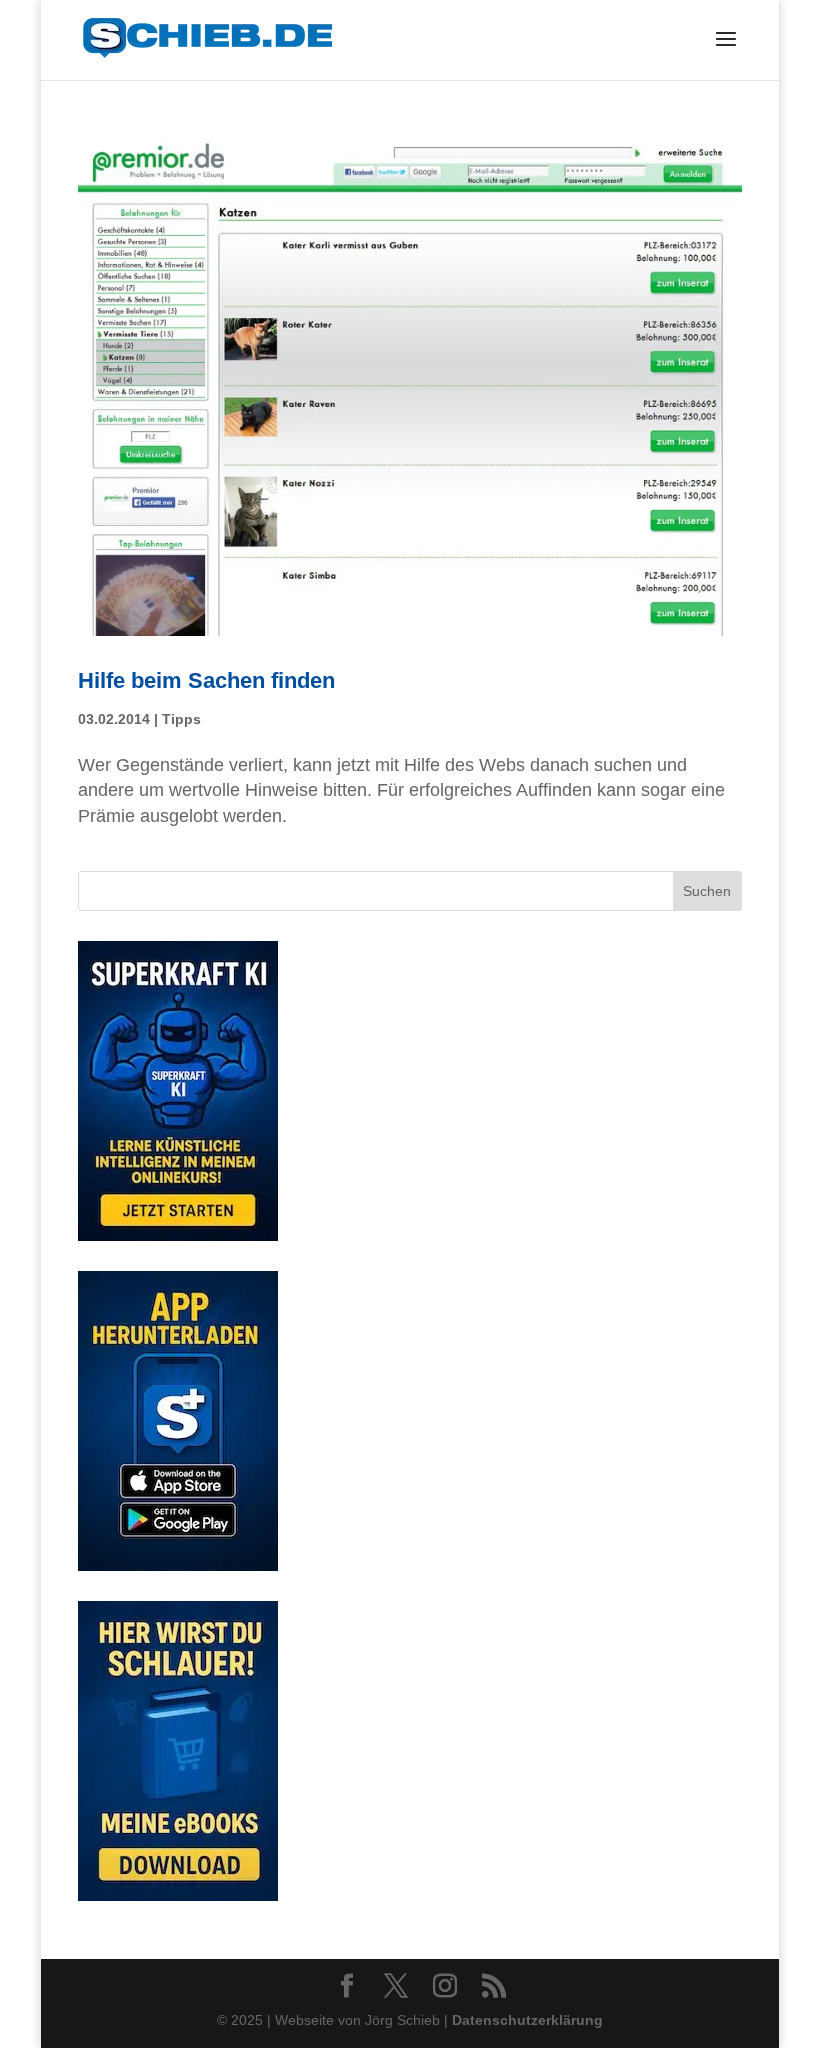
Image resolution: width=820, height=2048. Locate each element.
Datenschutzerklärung (527, 2020)
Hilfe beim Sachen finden (206, 680)
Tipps (181, 719)
